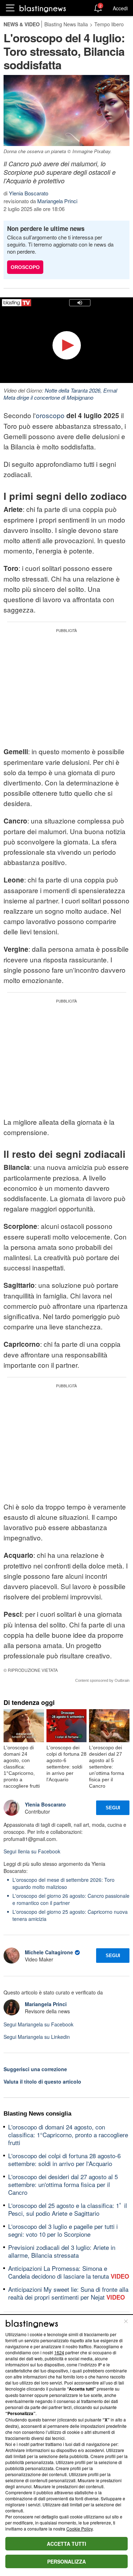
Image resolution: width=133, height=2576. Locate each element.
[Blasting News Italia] (43, 8)
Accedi (120, 8)
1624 (59, 2352)
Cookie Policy (79, 2529)
